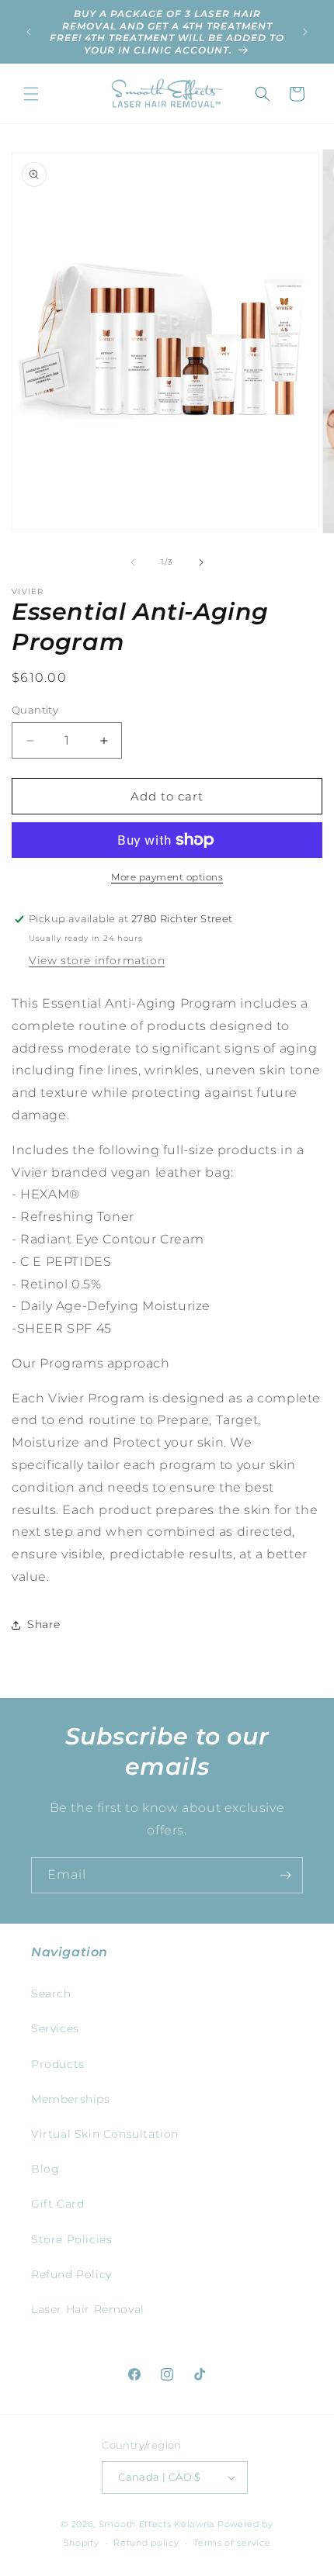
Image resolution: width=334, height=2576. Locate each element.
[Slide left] (133, 562)
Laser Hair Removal (88, 2309)
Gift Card (57, 2204)
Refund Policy (71, 2274)
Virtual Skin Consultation (105, 2134)
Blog (45, 2169)
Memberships (71, 2099)
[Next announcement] (305, 32)
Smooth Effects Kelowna (157, 2524)
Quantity (35, 710)
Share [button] (44, 1624)
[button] (31, 94)
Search (51, 1993)
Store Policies (71, 2239)
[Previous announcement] (29, 32)
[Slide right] (201, 562)
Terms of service (232, 2543)
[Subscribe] (285, 1875)
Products (58, 2064)
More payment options (167, 877)
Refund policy (146, 2543)
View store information (97, 960)
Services (55, 2028)
